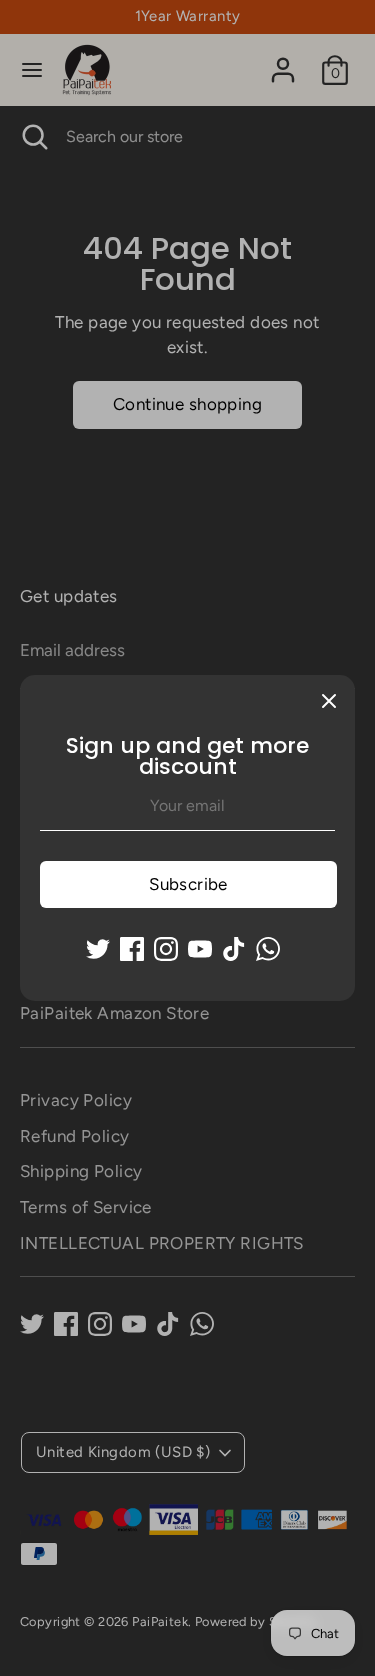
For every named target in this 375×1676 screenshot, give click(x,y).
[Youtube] (200, 949)
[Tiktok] (234, 949)
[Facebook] (132, 949)
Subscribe (188, 884)
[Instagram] (166, 949)
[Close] (329, 701)
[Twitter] (98, 949)
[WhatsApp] (268, 949)
